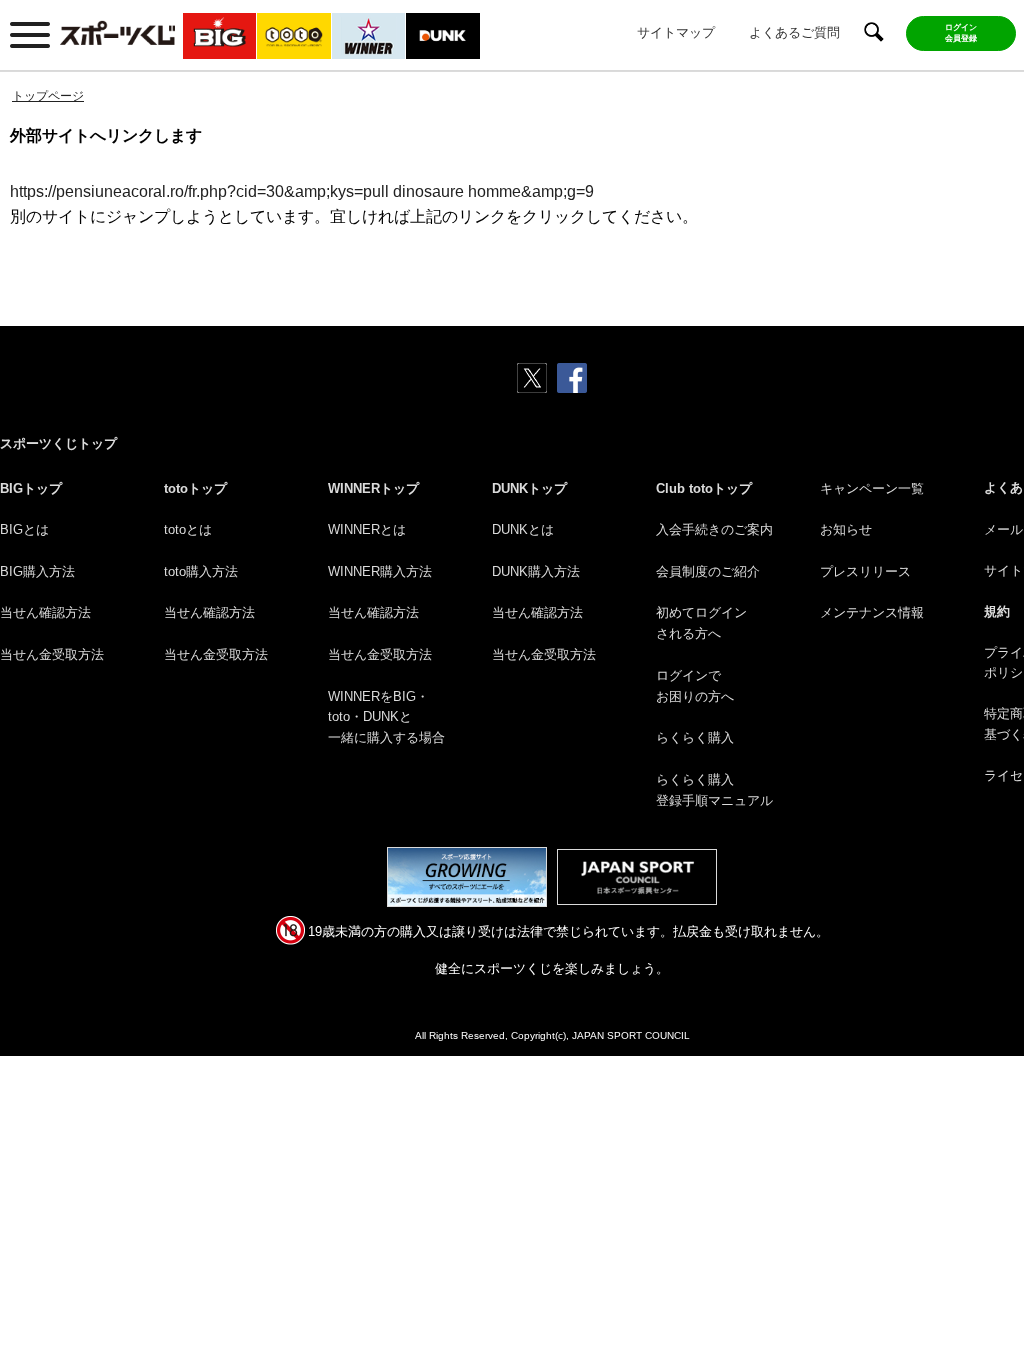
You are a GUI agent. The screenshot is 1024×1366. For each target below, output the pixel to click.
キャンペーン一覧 (872, 488)
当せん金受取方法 (52, 654)
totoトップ (195, 488)
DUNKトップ (529, 488)
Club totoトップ (704, 488)
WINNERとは (367, 529)
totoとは (188, 529)
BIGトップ (31, 488)
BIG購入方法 (37, 571)
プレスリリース (865, 571)
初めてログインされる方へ (701, 623)
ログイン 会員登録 (961, 33)
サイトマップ (676, 32)
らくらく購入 (695, 737)
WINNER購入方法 (380, 571)
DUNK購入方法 (536, 571)
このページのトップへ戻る (985, 1304)
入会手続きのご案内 (714, 529)
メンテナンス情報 (872, 612)
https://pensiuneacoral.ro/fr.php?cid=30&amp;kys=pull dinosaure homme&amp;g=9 (302, 191)
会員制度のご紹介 (708, 571)
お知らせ (846, 529)
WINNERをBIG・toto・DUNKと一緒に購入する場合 (386, 717)
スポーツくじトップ (58, 443)
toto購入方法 (201, 571)
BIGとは (24, 529)
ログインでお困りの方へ (695, 686)
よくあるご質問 (794, 32)
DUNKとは (523, 529)
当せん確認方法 (45, 612)
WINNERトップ (373, 488)
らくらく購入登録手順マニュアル (714, 790)
